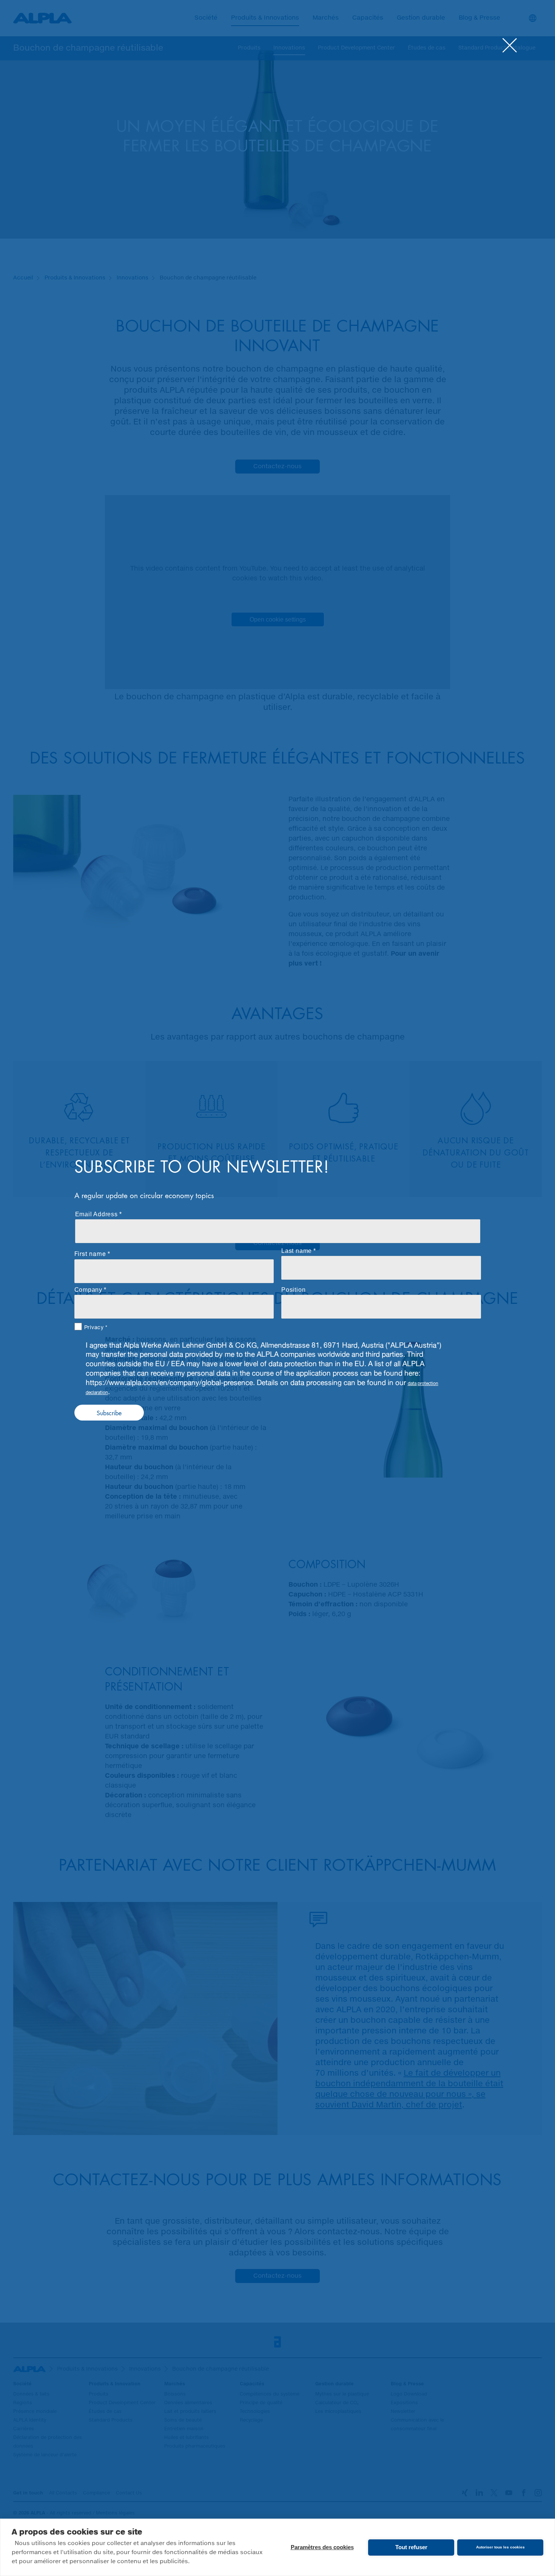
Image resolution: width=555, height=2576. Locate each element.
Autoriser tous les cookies (500, 2547)
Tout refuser (411, 2547)
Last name (297, 1251)
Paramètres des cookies (322, 2547)
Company (89, 1290)
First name (90, 1253)
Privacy (94, 1327)
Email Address (96, 1214)
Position (293, 1290)
